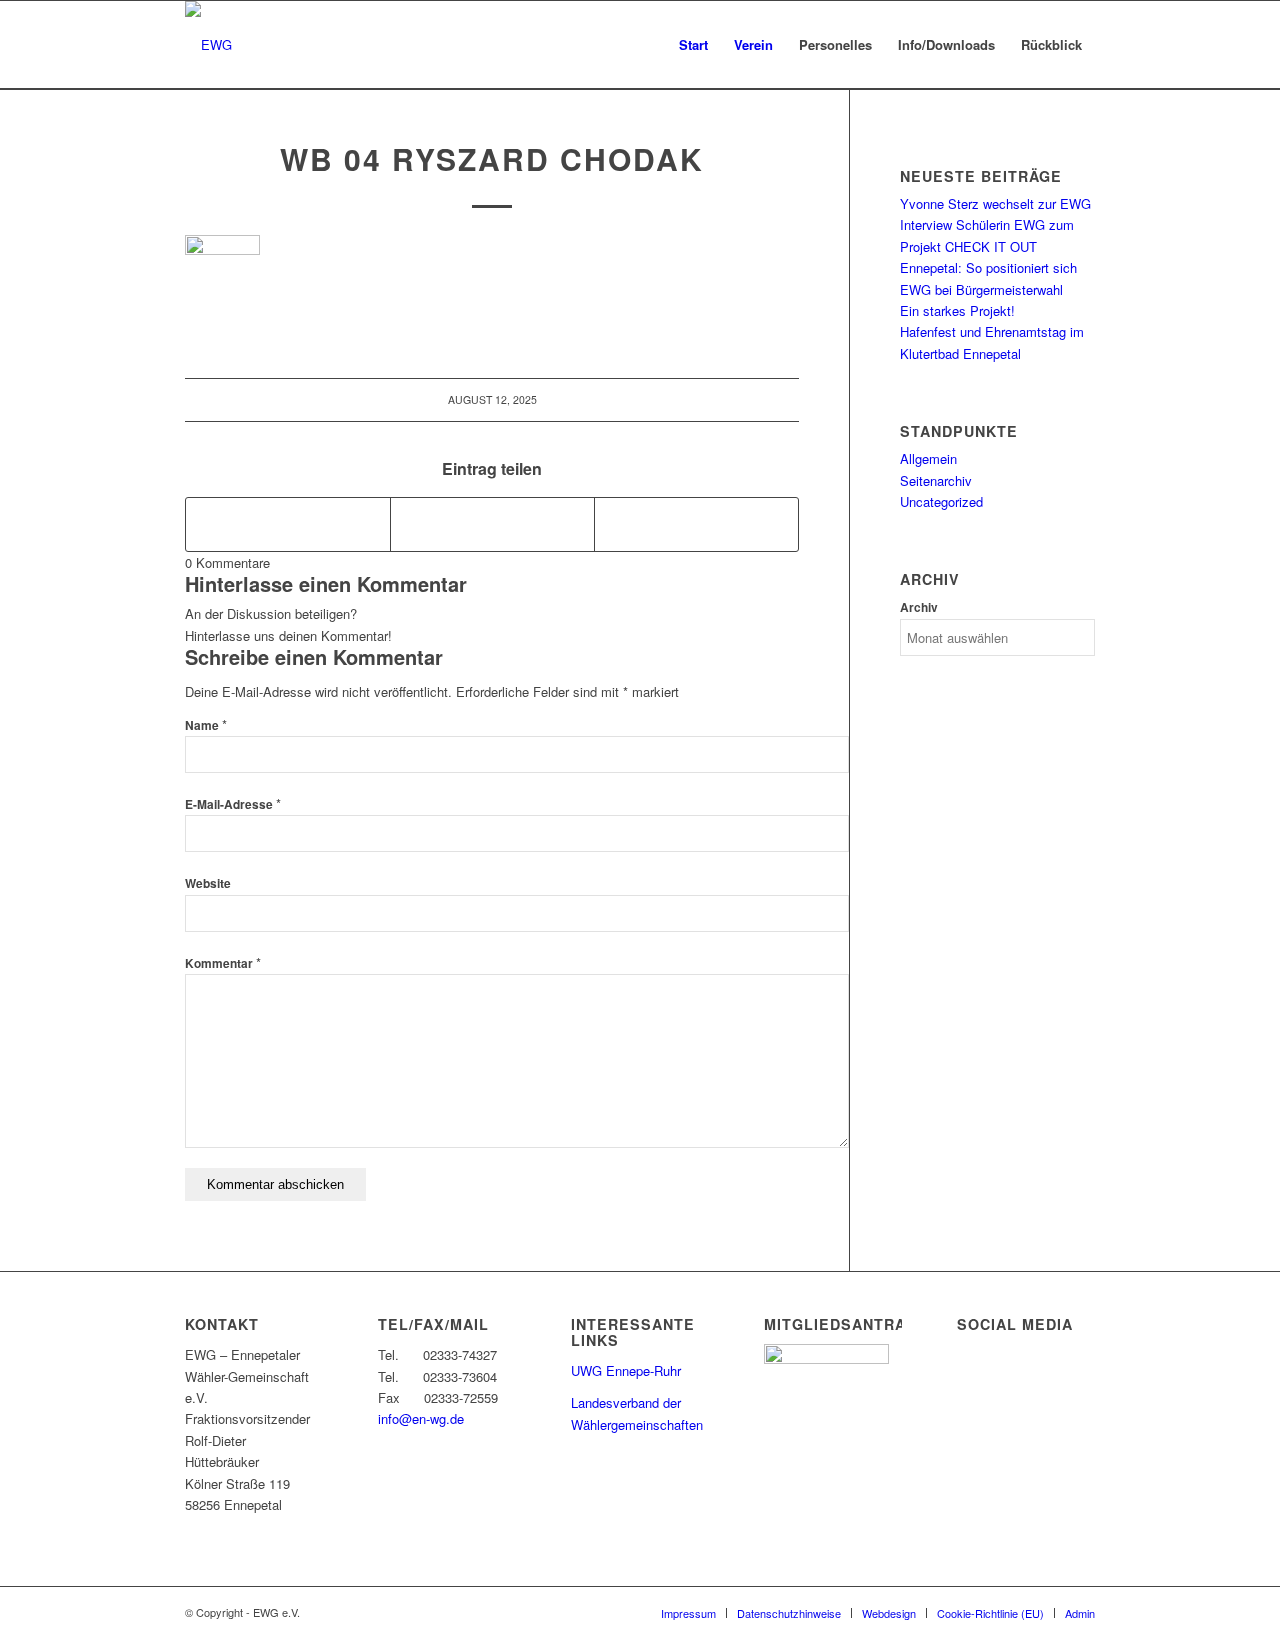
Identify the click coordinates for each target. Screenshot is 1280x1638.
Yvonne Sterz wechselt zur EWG (995, 203)
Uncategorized (941, 501)
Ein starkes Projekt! (957, 310)
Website (208, 883)
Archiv (919, 607)
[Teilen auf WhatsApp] (492, 524)
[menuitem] (693, 45)
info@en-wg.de (421, 1418)
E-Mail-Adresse (233, 804)
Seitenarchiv (936, 480)
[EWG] (208, 45)
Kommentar (223, 963)
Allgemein (928, 458)
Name (206, 725)
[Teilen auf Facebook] (288, 524)
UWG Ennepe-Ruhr (626, 1370)
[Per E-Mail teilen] (696, 524)
